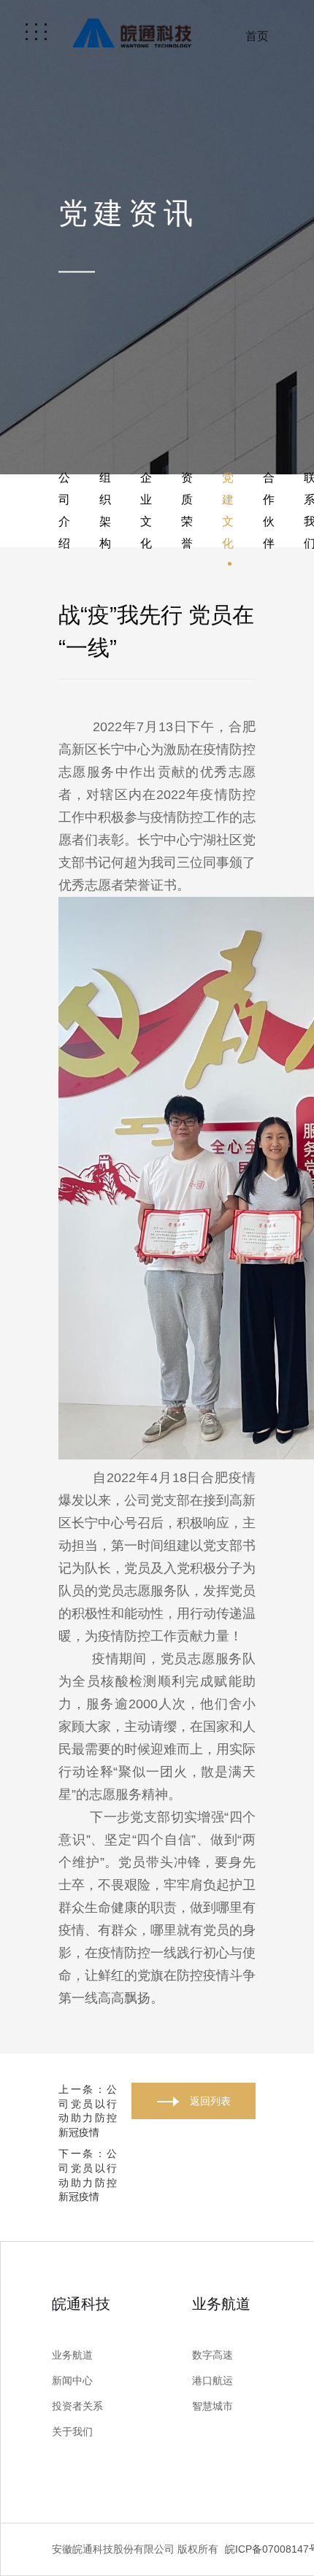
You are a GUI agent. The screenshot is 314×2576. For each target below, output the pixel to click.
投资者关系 (77, 2406)
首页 (257, 36)
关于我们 (72, 2432)
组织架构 (105, 510)
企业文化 (146, 510)
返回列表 (210, 2101)
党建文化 (228, 510)
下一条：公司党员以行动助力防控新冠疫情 (88, 2175)
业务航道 (72, 2355)
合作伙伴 (269, 510)
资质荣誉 (187, 510)
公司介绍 (64, 510)
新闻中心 (72, 2380)
